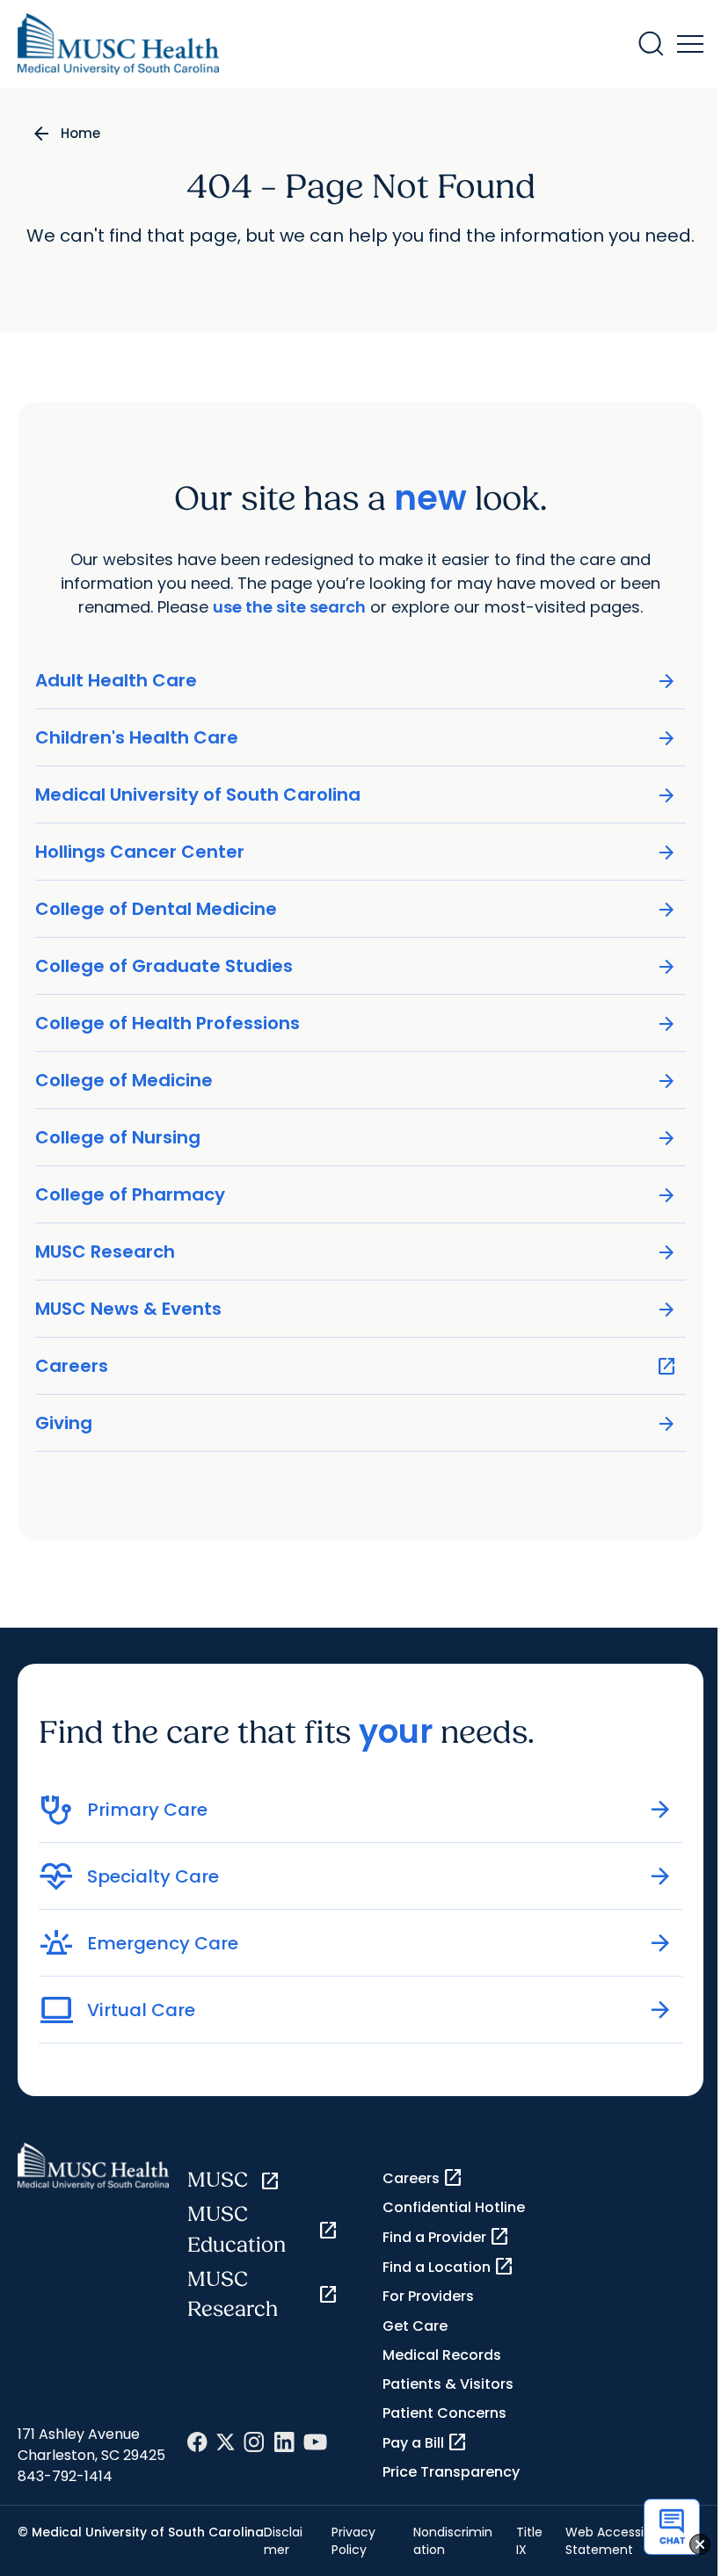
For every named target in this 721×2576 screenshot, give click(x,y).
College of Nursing (356, 1138)
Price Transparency (451, 2472)
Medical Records (442, 2355)
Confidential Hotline (454, 2207)
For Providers (428, 2296)
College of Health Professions (356, 1023)
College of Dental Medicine (356, 909)
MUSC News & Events (356, 1309)
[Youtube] (315, 2442)
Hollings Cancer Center (356, 852)
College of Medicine (356, 1081)
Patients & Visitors (448, 2384)
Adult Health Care (356, 681)
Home (80, 133)
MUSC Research (356, 1252)
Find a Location (448, 2267)
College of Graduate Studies (356, 966)
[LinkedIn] (284, 2442)
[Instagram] (254, 2442)
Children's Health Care (356, 738)
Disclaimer (283, 2541)
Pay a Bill (425, 2442)
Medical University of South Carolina (356, 795)
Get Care (415, 2326)
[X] (226, 2442)
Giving (356, 1423)
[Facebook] (197, 2442)
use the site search (289, 607)
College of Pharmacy (356, 1195)
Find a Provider (446, 2237)
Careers (356, 1366)
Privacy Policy (353, 2541)
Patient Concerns (444, 2413)
